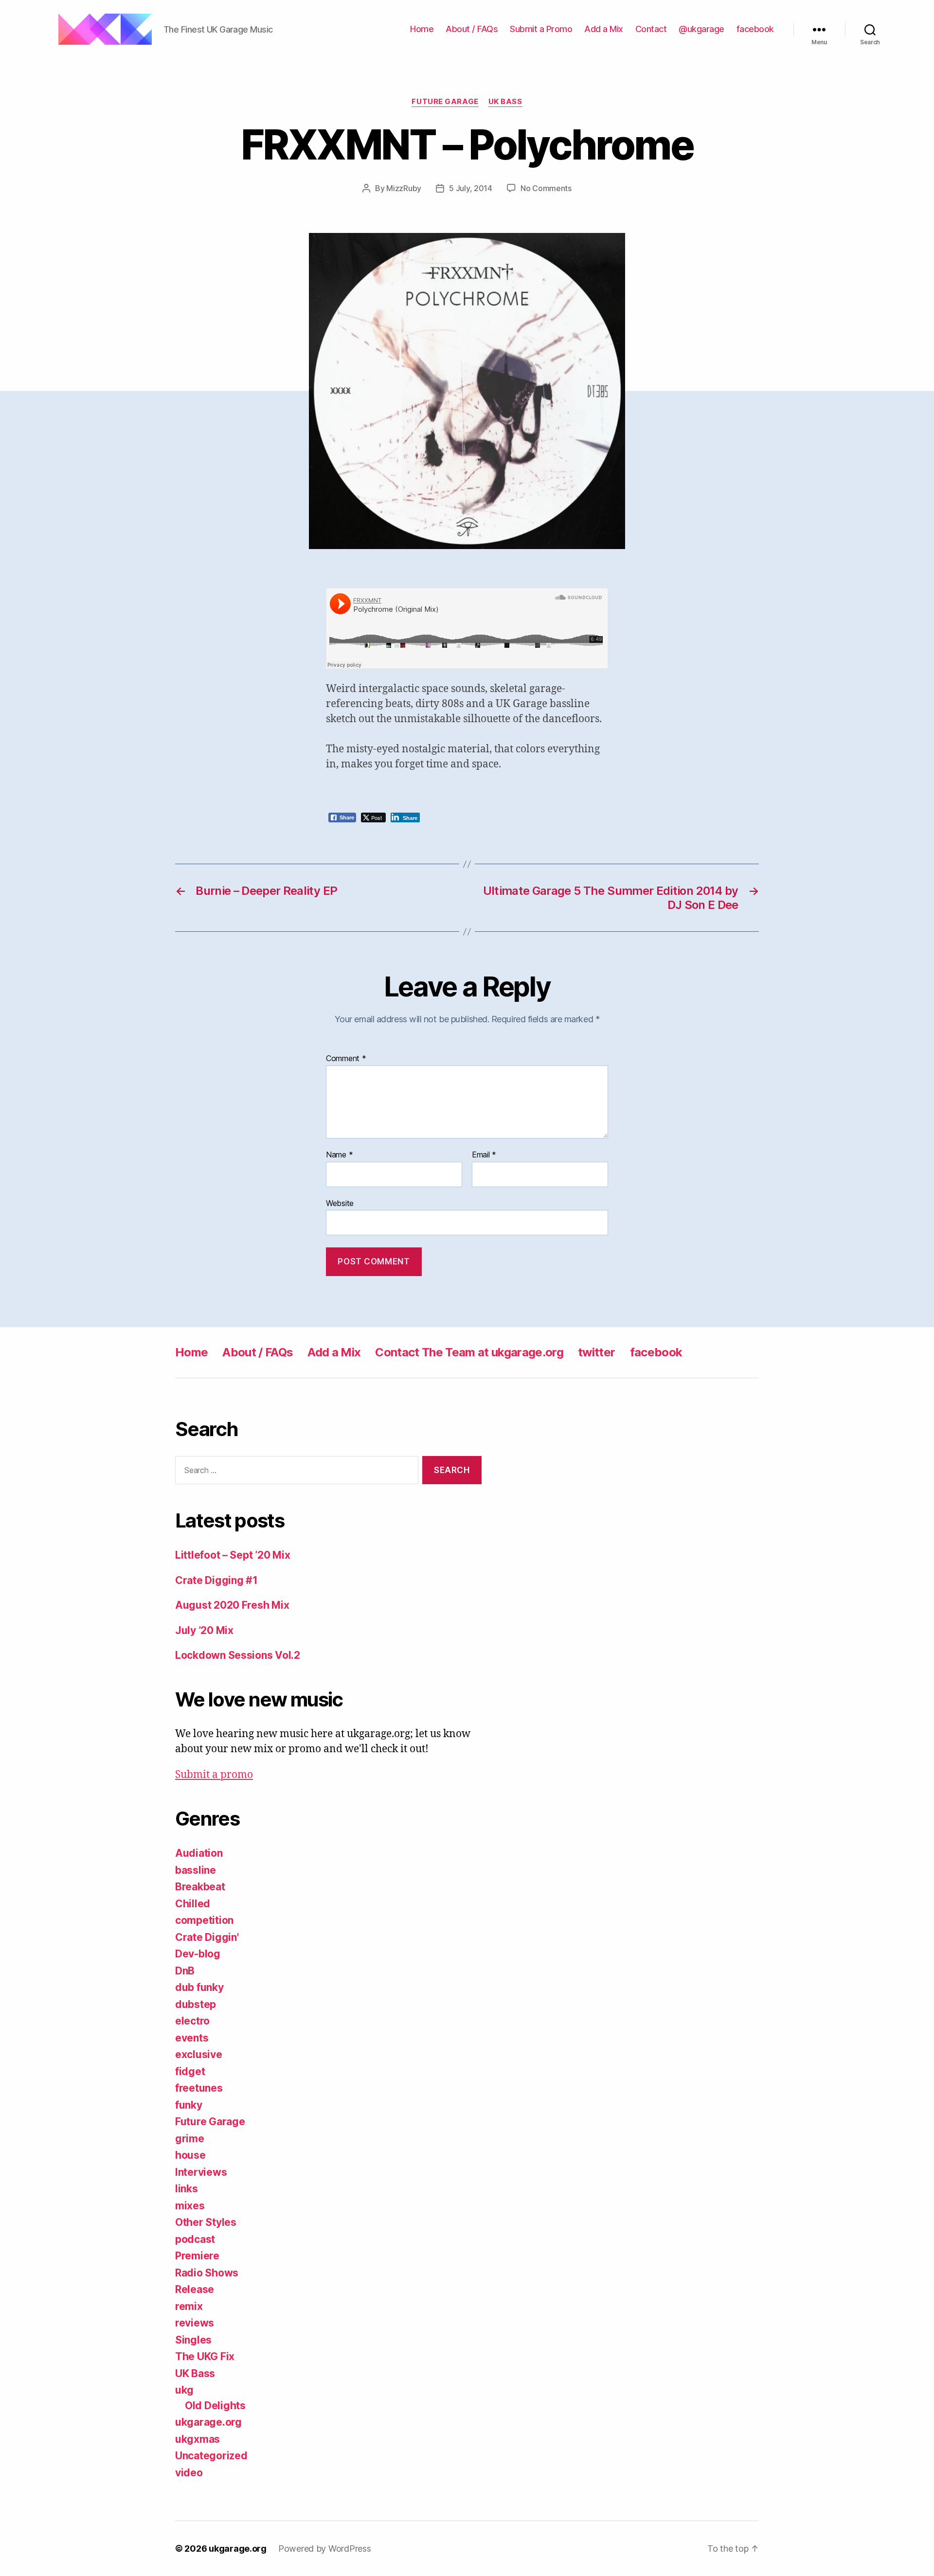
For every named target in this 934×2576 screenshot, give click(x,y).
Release (195, 2289)
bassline (196, 1870)
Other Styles (206, 2222)
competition (204, 1920)
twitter (596, 1352)
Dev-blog (198, 1954)
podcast (195, 2239)
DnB (185, 1971)
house (190, 2155)
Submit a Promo (541, 29)
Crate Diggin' (207, 1937)
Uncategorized (211, 2456)
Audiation (199, 1853)
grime (190, 2139)
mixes (190, 2206)
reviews (195, 2323)
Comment (346, 1059)
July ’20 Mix (204, 1630)
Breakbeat (200, 1887)
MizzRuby (404, 188)
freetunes (199, 2088)
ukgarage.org (208, 2422)
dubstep (196, 2004)
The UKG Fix (205, 2356)
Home (422, 29)
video (189, 2473)
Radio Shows (207, 2273)
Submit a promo (214, 1775)
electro (192, 2021)
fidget (190, 2071)
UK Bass (505, 102)
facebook (755, 29)
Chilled (193, 1904)
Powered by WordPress (325, 2549)
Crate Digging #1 (216, 1580)
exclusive (199, 2054)
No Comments (546, 188)
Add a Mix (604, 29)
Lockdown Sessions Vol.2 (238, 1655)
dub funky (199, 1987)
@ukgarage (701, 29)
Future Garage (445, 102)
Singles (193, 2340)
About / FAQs (472, 29)
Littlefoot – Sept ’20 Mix (233, 1555)
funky (189, 2105)
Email (484, 1155)
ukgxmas (198, 2439)
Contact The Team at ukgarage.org (469, 1352)
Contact (651, 29)
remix (189, 2306)
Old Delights (215, 2406)
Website (340, 1203)
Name (339, 1155)
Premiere (197, 2256)
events (192, 2038)
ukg (184, 2390)
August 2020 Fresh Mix (232, 1605)
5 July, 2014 (471, 188)
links (187, 2189)
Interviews (201, 2172)
